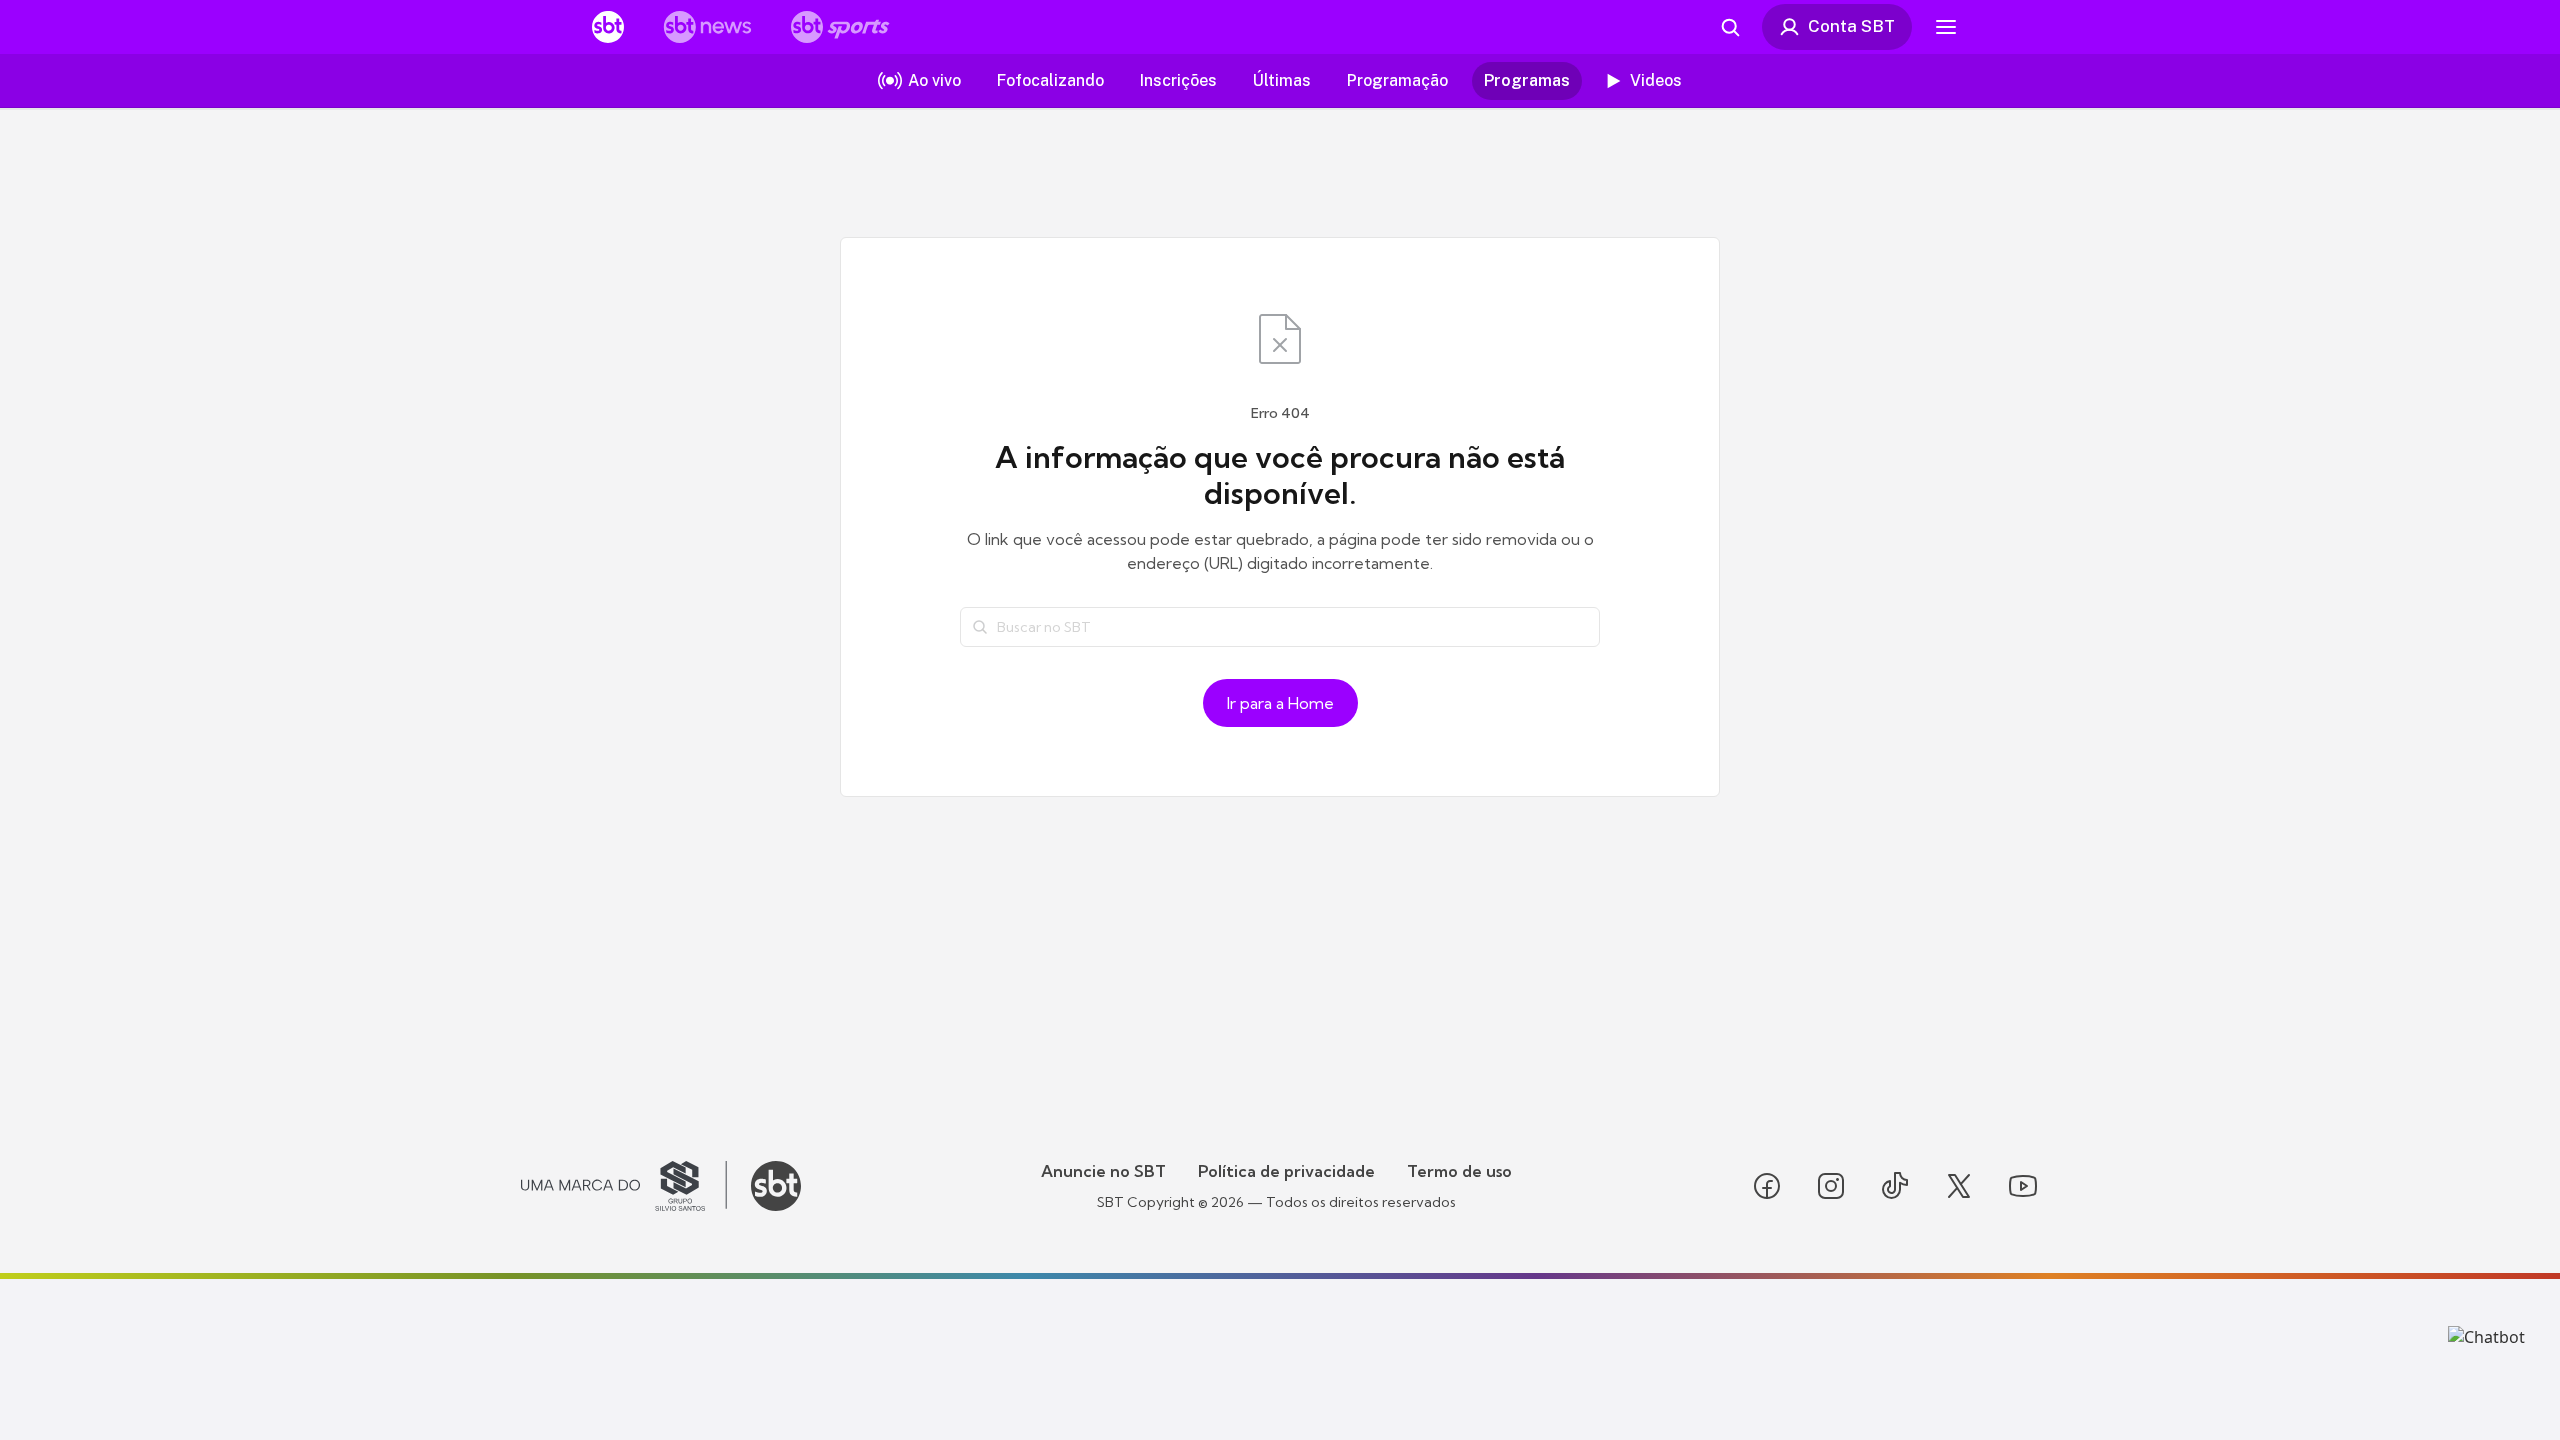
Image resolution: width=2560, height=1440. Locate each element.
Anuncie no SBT (1103, 1171)
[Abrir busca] (1730, 27)
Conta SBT (1851, 26)
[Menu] (1946, 27)
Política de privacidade (1286, 1171)
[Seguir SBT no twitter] (1959, 1186)
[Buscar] (980, 627)
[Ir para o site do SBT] (776, 1186)
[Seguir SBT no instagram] (1831, 1186)
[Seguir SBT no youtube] (2023, 1186)
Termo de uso (1459, 1171)
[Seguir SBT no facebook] (1767, 1186)
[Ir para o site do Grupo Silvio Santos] (624, 1186)
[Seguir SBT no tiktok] (1895, 1186)
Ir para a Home (1280, 703)
